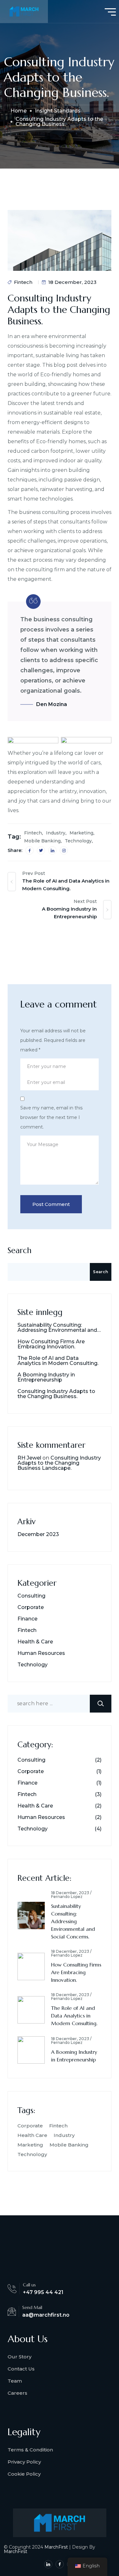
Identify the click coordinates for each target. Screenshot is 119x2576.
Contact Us (21, 2369)
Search (20, 1250)
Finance (27, 1619)
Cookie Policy (24, 2474)
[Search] (101, 1704)
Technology (78, 841)
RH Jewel (29, 1458)
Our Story (20, 2357)
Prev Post (34, 873)
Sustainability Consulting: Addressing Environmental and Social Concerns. (57, 1328)
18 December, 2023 (72, 282)
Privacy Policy (24, 2462)
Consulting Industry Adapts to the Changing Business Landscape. (59, 1463)
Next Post (85, 901)
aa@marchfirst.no (46, 2315)
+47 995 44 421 (43, 2292)
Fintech (23, 282)
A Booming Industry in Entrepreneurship (46, 1377)
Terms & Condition (30, 2450)
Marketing (81, 833)
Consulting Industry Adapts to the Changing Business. (56, 1394)
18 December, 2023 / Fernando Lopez (71, 1895)
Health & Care (35, 1642)
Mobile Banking (42, 841)
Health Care (32, 2135)
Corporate (31, 1607)
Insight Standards (58, 111)
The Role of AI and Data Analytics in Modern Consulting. (58, 1361)
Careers (17, 2393)
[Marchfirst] (24, 11)
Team (15, 2381)
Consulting (31, 1596)
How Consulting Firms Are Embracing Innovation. (51, 1344)
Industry (56, 833)
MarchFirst (56, 2547)
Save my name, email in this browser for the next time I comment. (51, 1117)
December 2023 (38, 1534)
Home (19, 111)
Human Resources (41, 1653)
